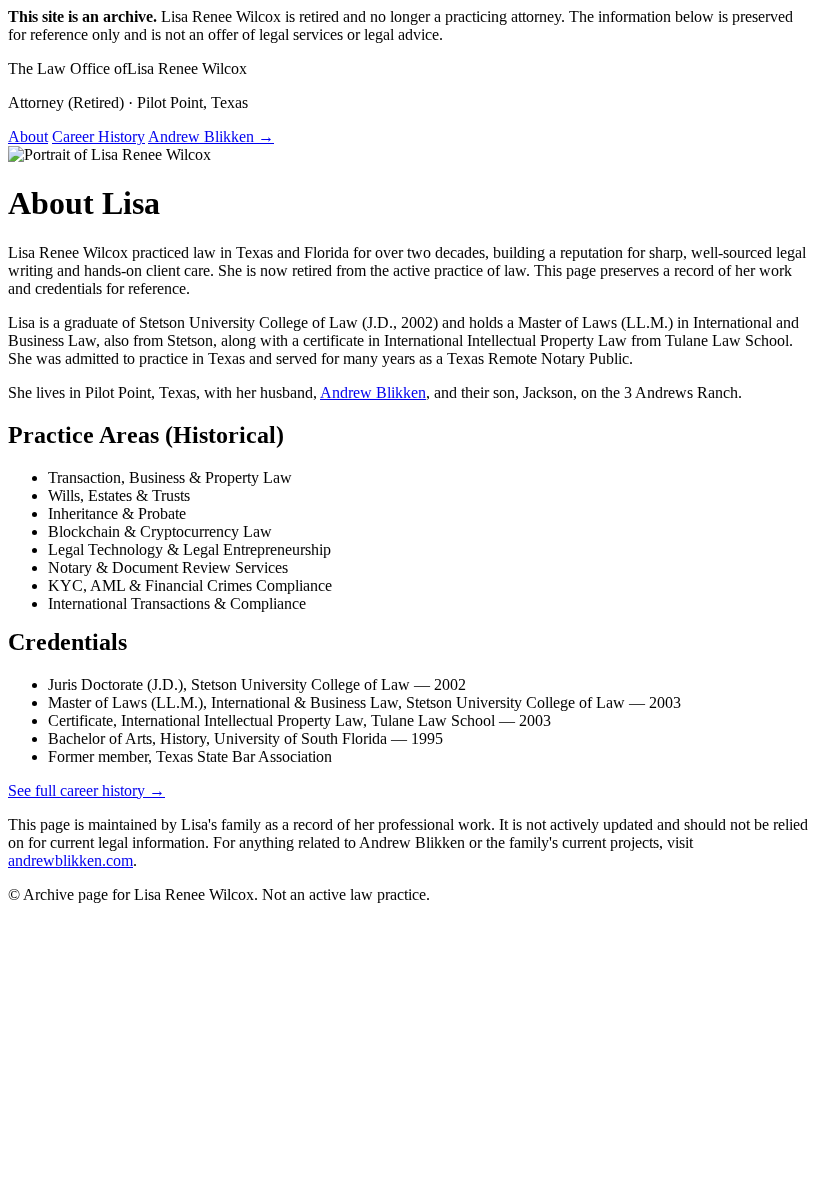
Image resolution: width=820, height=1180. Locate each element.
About (28, 136)
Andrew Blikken (373, 392)
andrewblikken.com (70, 860)
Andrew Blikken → (211, 136)
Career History (98, 136)
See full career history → (86, 790)
